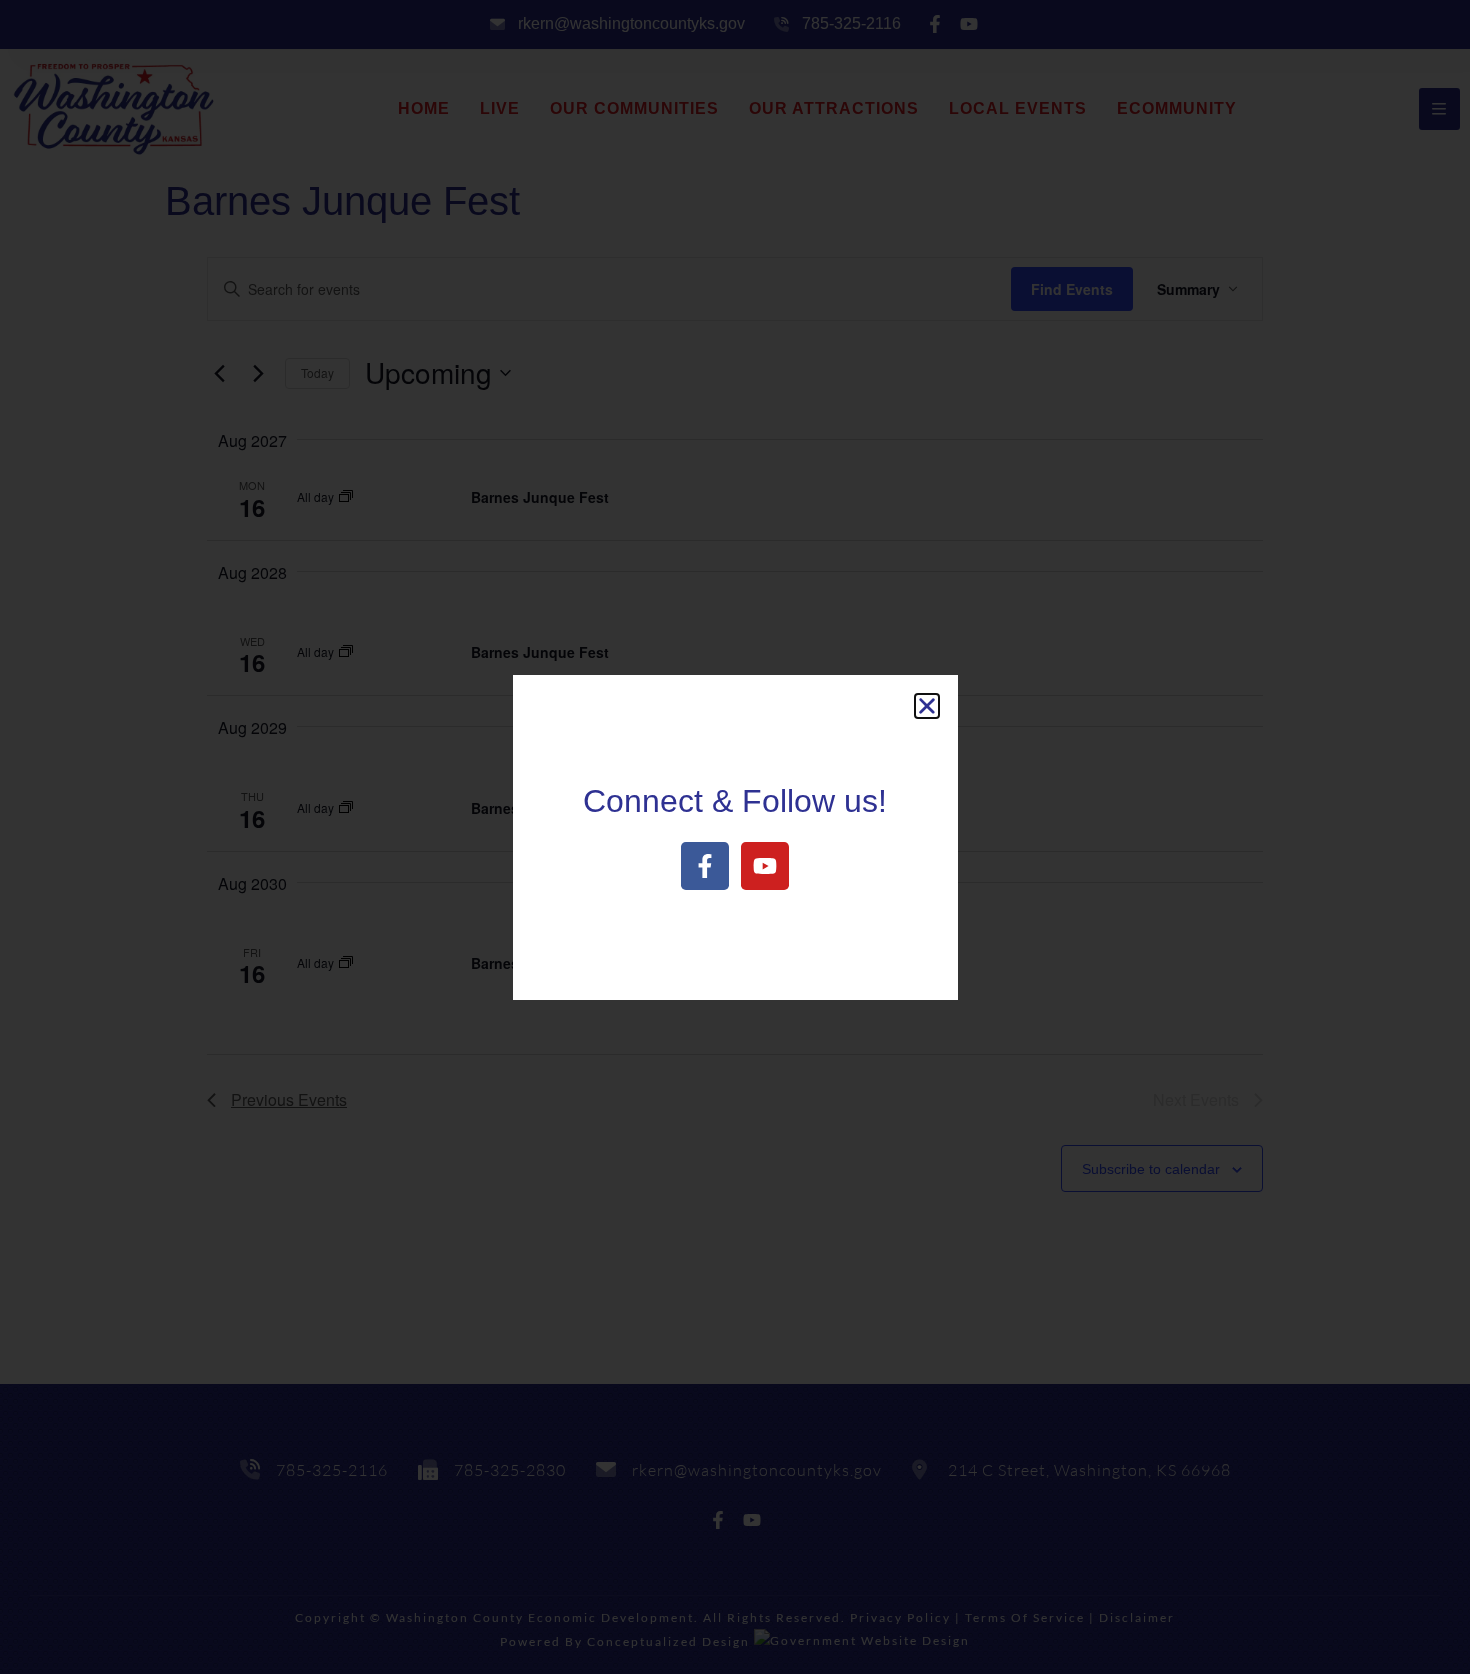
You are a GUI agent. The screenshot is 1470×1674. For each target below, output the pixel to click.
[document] (735, 837)
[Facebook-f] (705, 866)
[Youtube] (765, 866)
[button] (927, 706)
